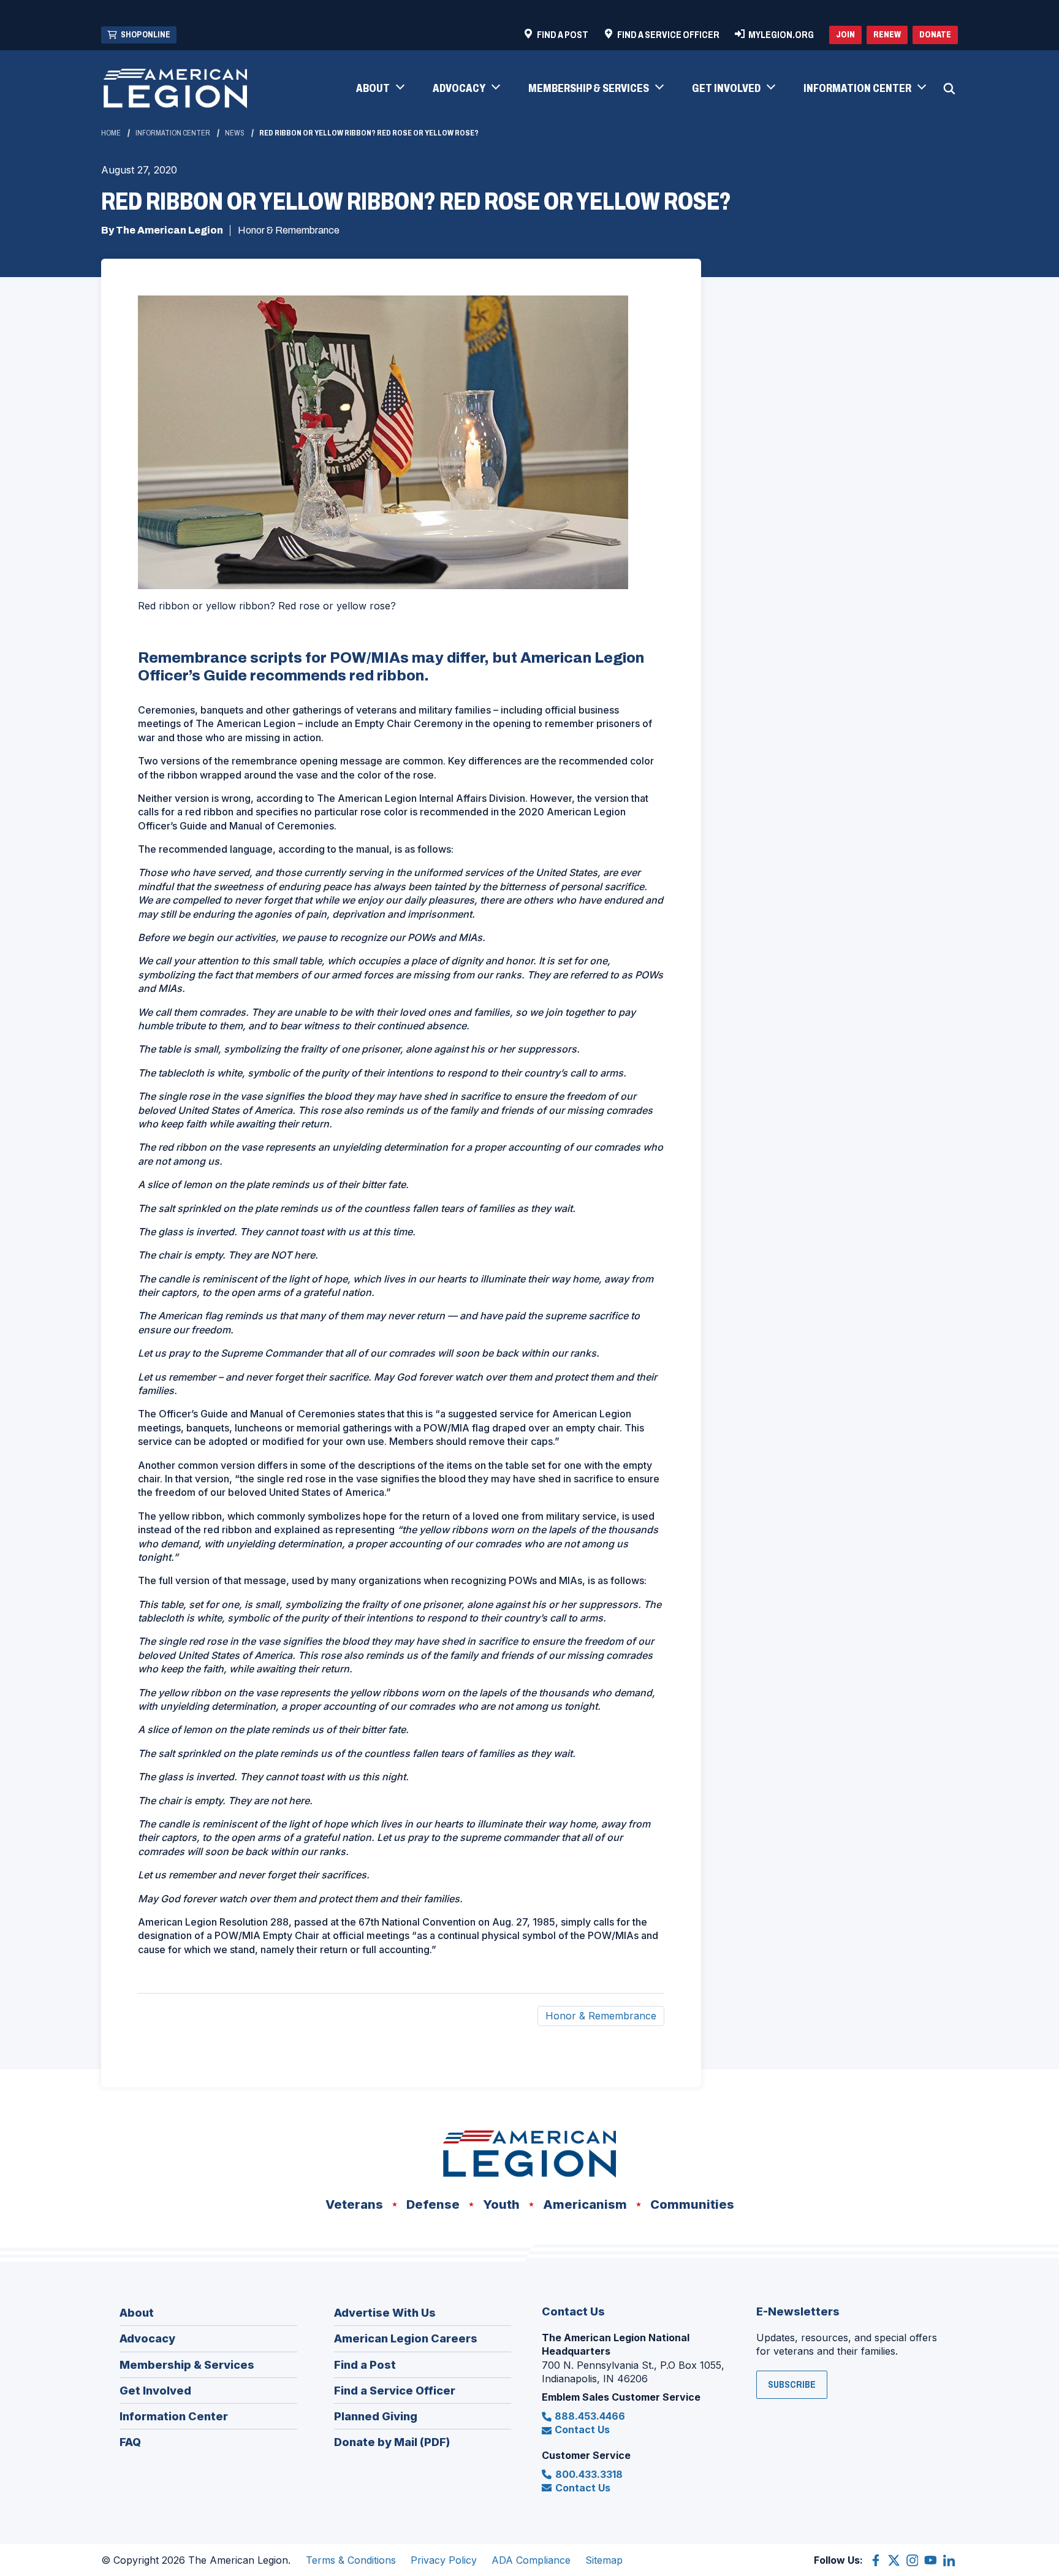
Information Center (173, 133)
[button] (380, 89)
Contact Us (582, 2429)
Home (111, 133)
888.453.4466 (590, 2416)
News (235, 133)
